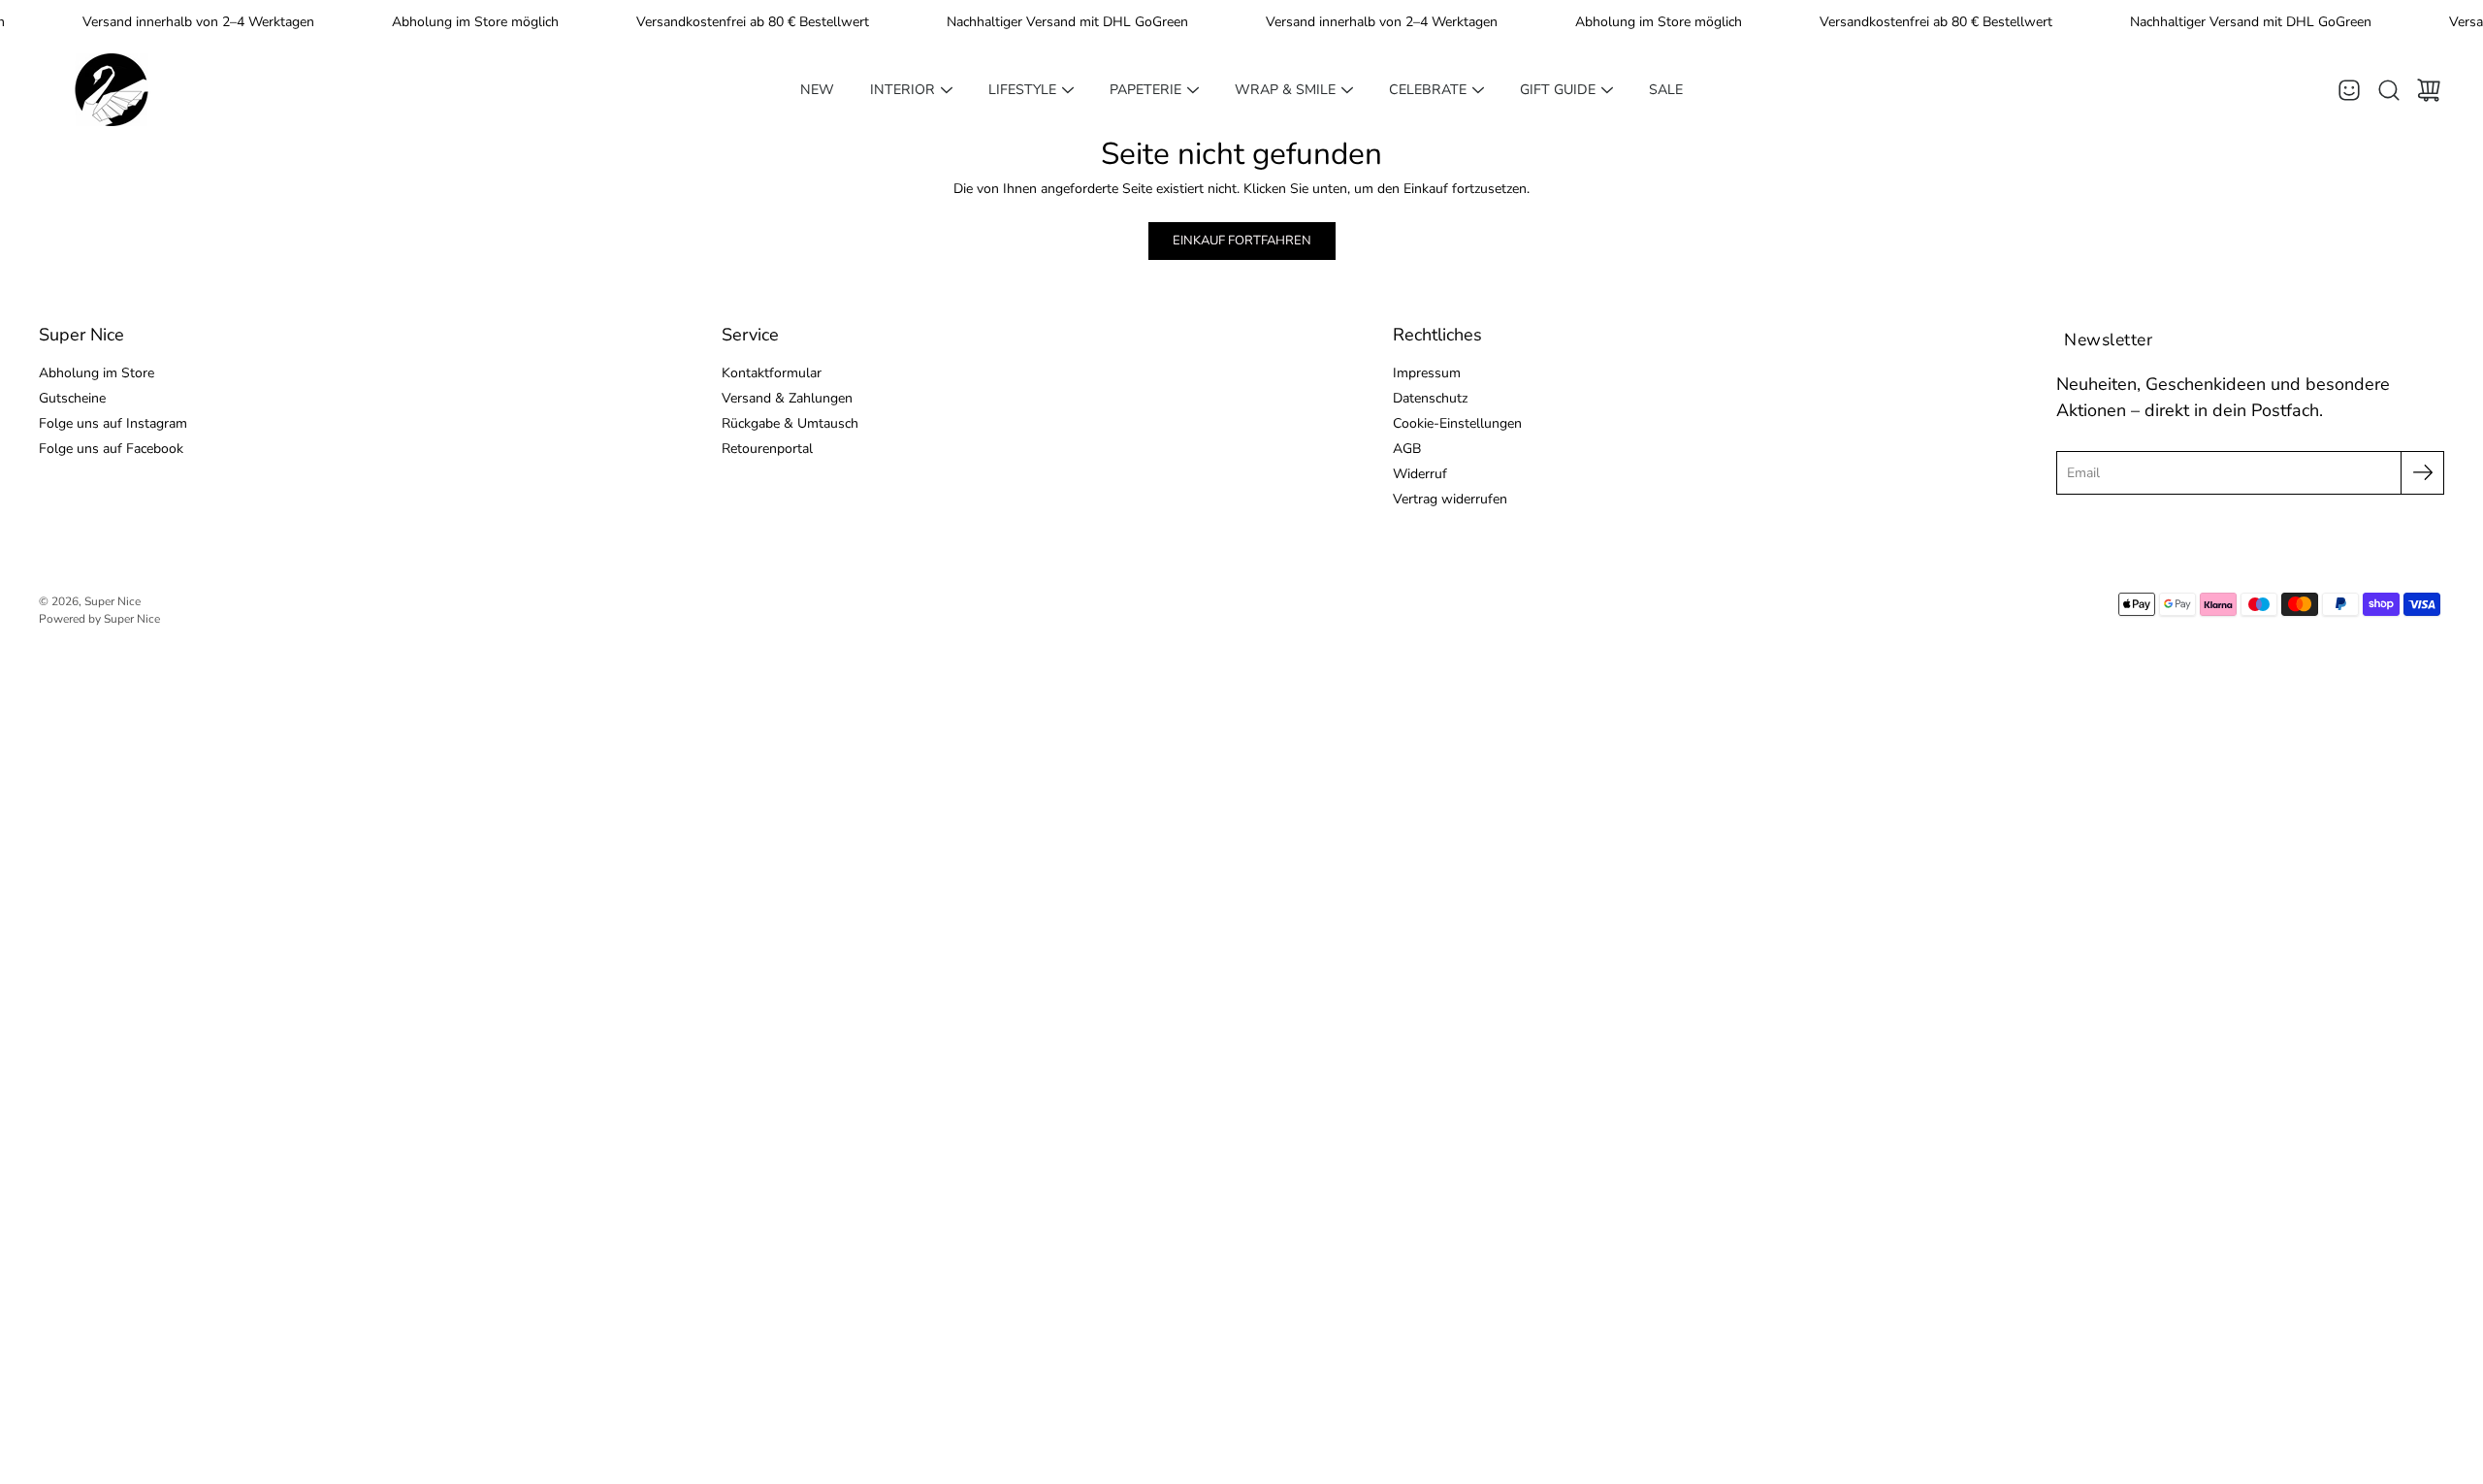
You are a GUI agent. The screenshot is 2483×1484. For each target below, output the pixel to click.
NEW (817, 90)
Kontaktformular (772, 373)
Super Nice (113, 601)
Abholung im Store (97, 373)
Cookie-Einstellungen (1457, 423)
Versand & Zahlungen (787, 398)
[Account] (2349, 90)
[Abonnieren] (2422, 473)
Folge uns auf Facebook (111, 449)
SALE (1666, 90)
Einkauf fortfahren (1242, 241)
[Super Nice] (112, 90)
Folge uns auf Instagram (113, 423)
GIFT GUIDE (1558, 90)
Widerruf (1420, 474)
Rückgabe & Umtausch (790, 423)
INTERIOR (903, 90)
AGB (1407, 449)
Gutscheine (72, 398)
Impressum (1427, 373)
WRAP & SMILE (1285, 90)
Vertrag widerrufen (1450, 499)
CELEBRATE (1428, 90)
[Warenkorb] (2429, 90)
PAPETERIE (1145, 90)
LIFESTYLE (1022, 90)
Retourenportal (767, 449)
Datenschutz (1430, 398)
